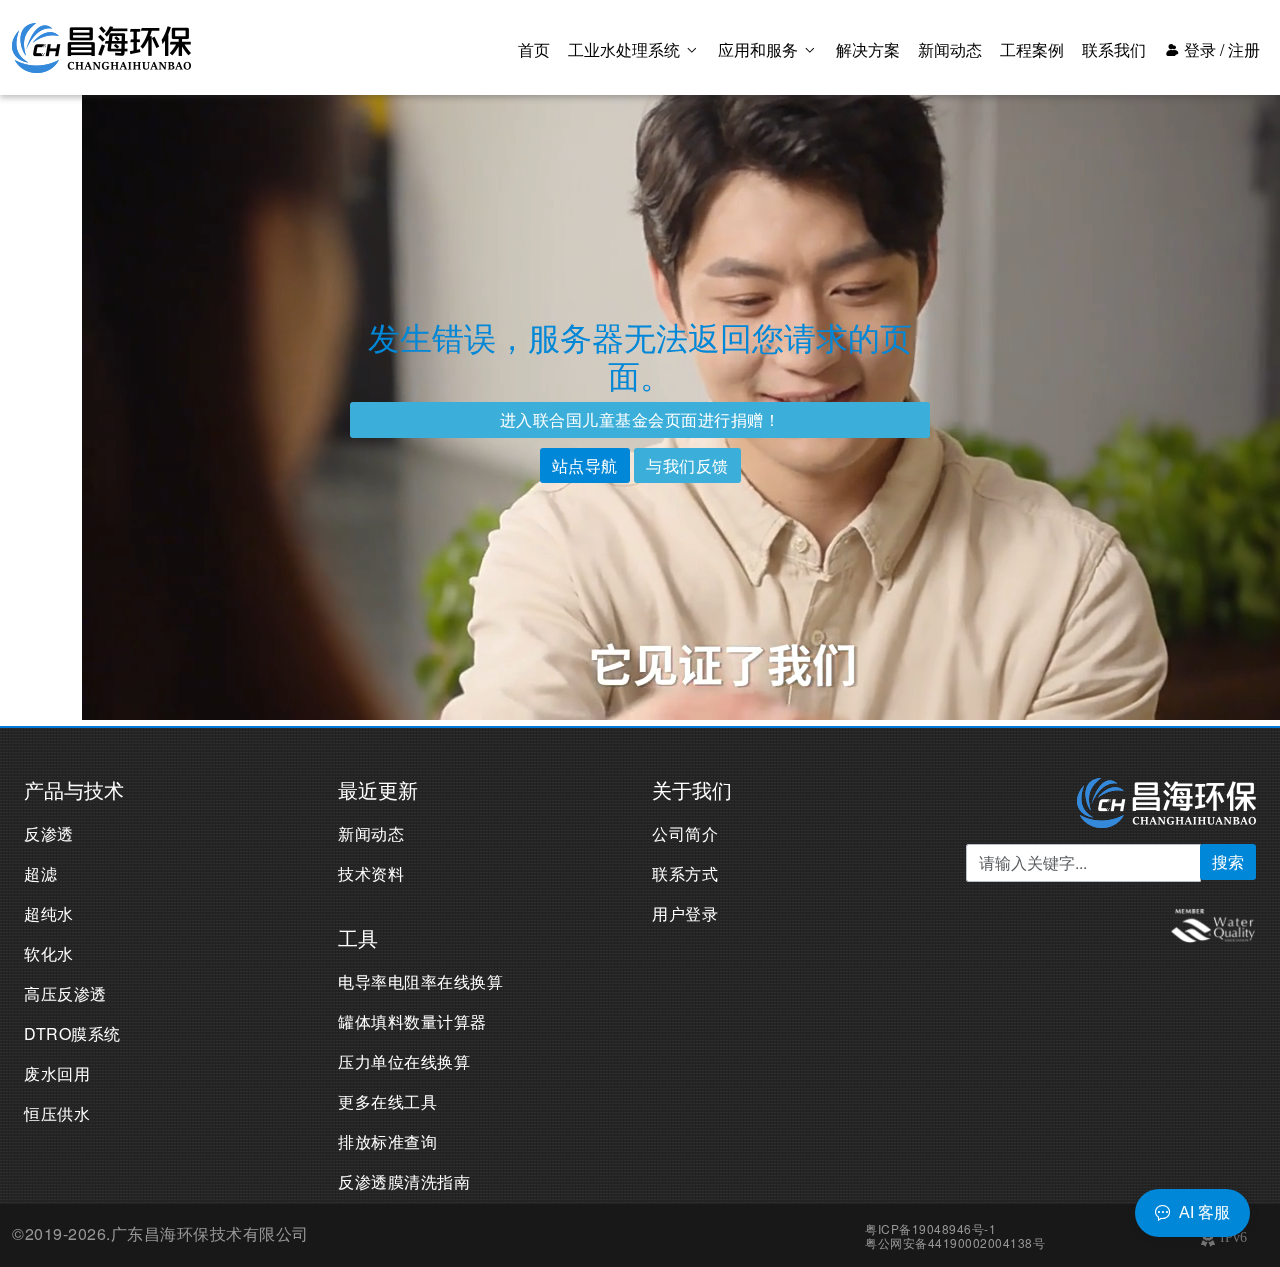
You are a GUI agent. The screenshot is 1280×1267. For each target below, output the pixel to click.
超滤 (40, 873)
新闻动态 (950, 49)
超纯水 (49, 913)
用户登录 (685, 913)
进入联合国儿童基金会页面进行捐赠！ (640, 419)
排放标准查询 (387, 1141)
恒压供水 (57, 1113)
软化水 (49, 953)
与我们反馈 (687, 465)
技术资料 (371, 873)
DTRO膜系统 (72, 1033)
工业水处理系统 (626, 49)
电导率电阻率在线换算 (420, 981)
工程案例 (1032, 49)
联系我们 (1114, 49)
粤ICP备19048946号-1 (930, 1228)
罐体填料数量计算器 (412, 1021)
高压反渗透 (65, 993)
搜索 (1228, 861)
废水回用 (57, 1073)
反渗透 (49, 833)
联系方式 (685, 873)
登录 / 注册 (1220, 49)
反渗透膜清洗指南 (404, 1181)
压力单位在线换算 (404, 1061)
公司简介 (685, 833)
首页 (534, 49)
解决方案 (868, 49)
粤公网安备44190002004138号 (955, 1242)
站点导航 (585, 465)
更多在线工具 (387, 1101)
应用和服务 (760, 49)
